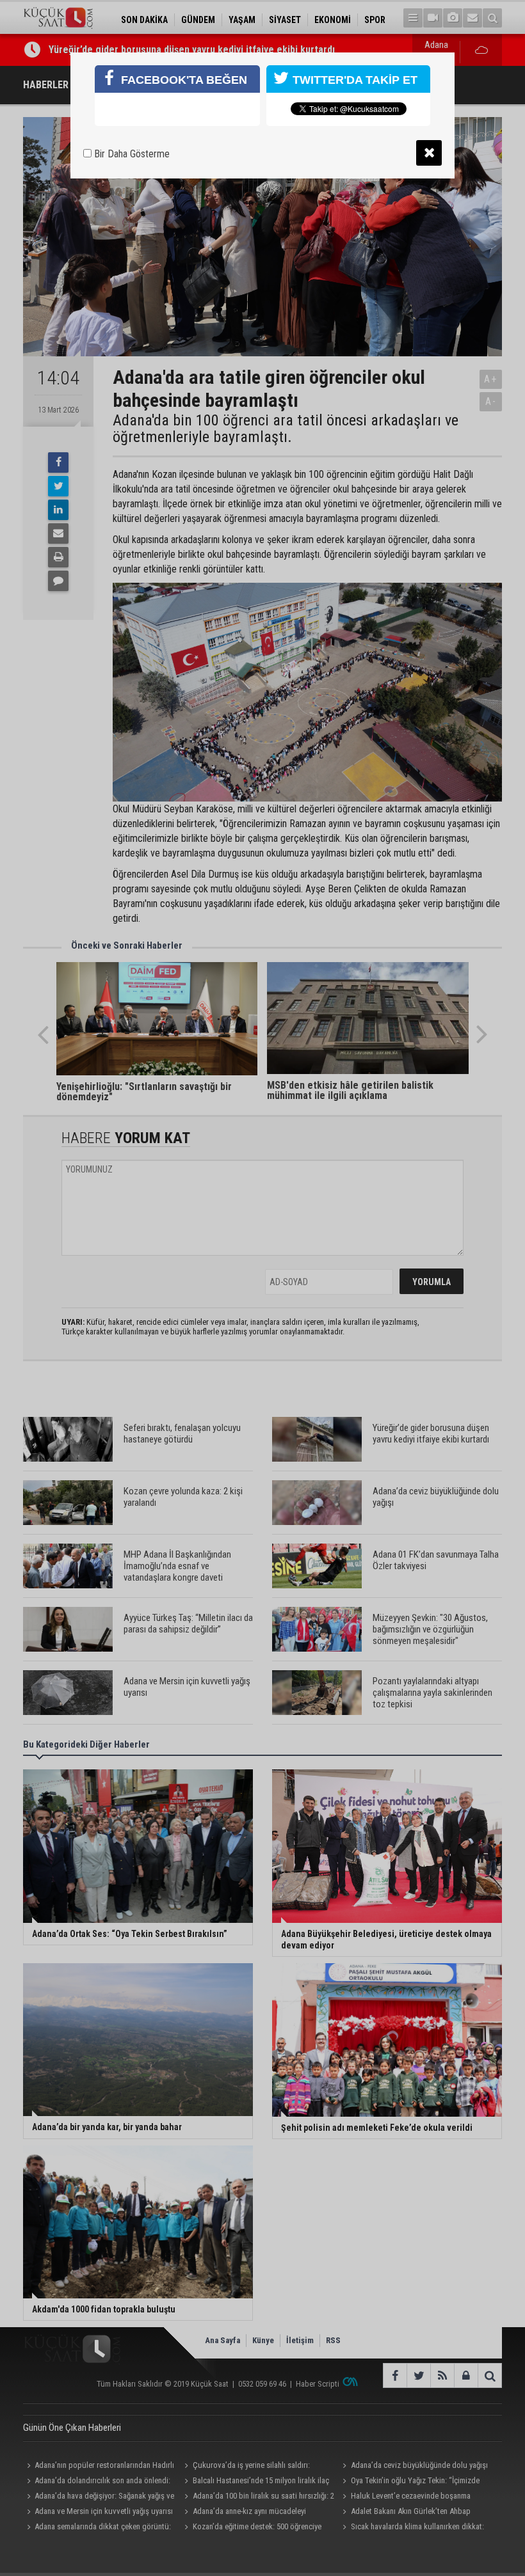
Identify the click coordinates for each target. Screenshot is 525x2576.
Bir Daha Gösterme (131, 154)
